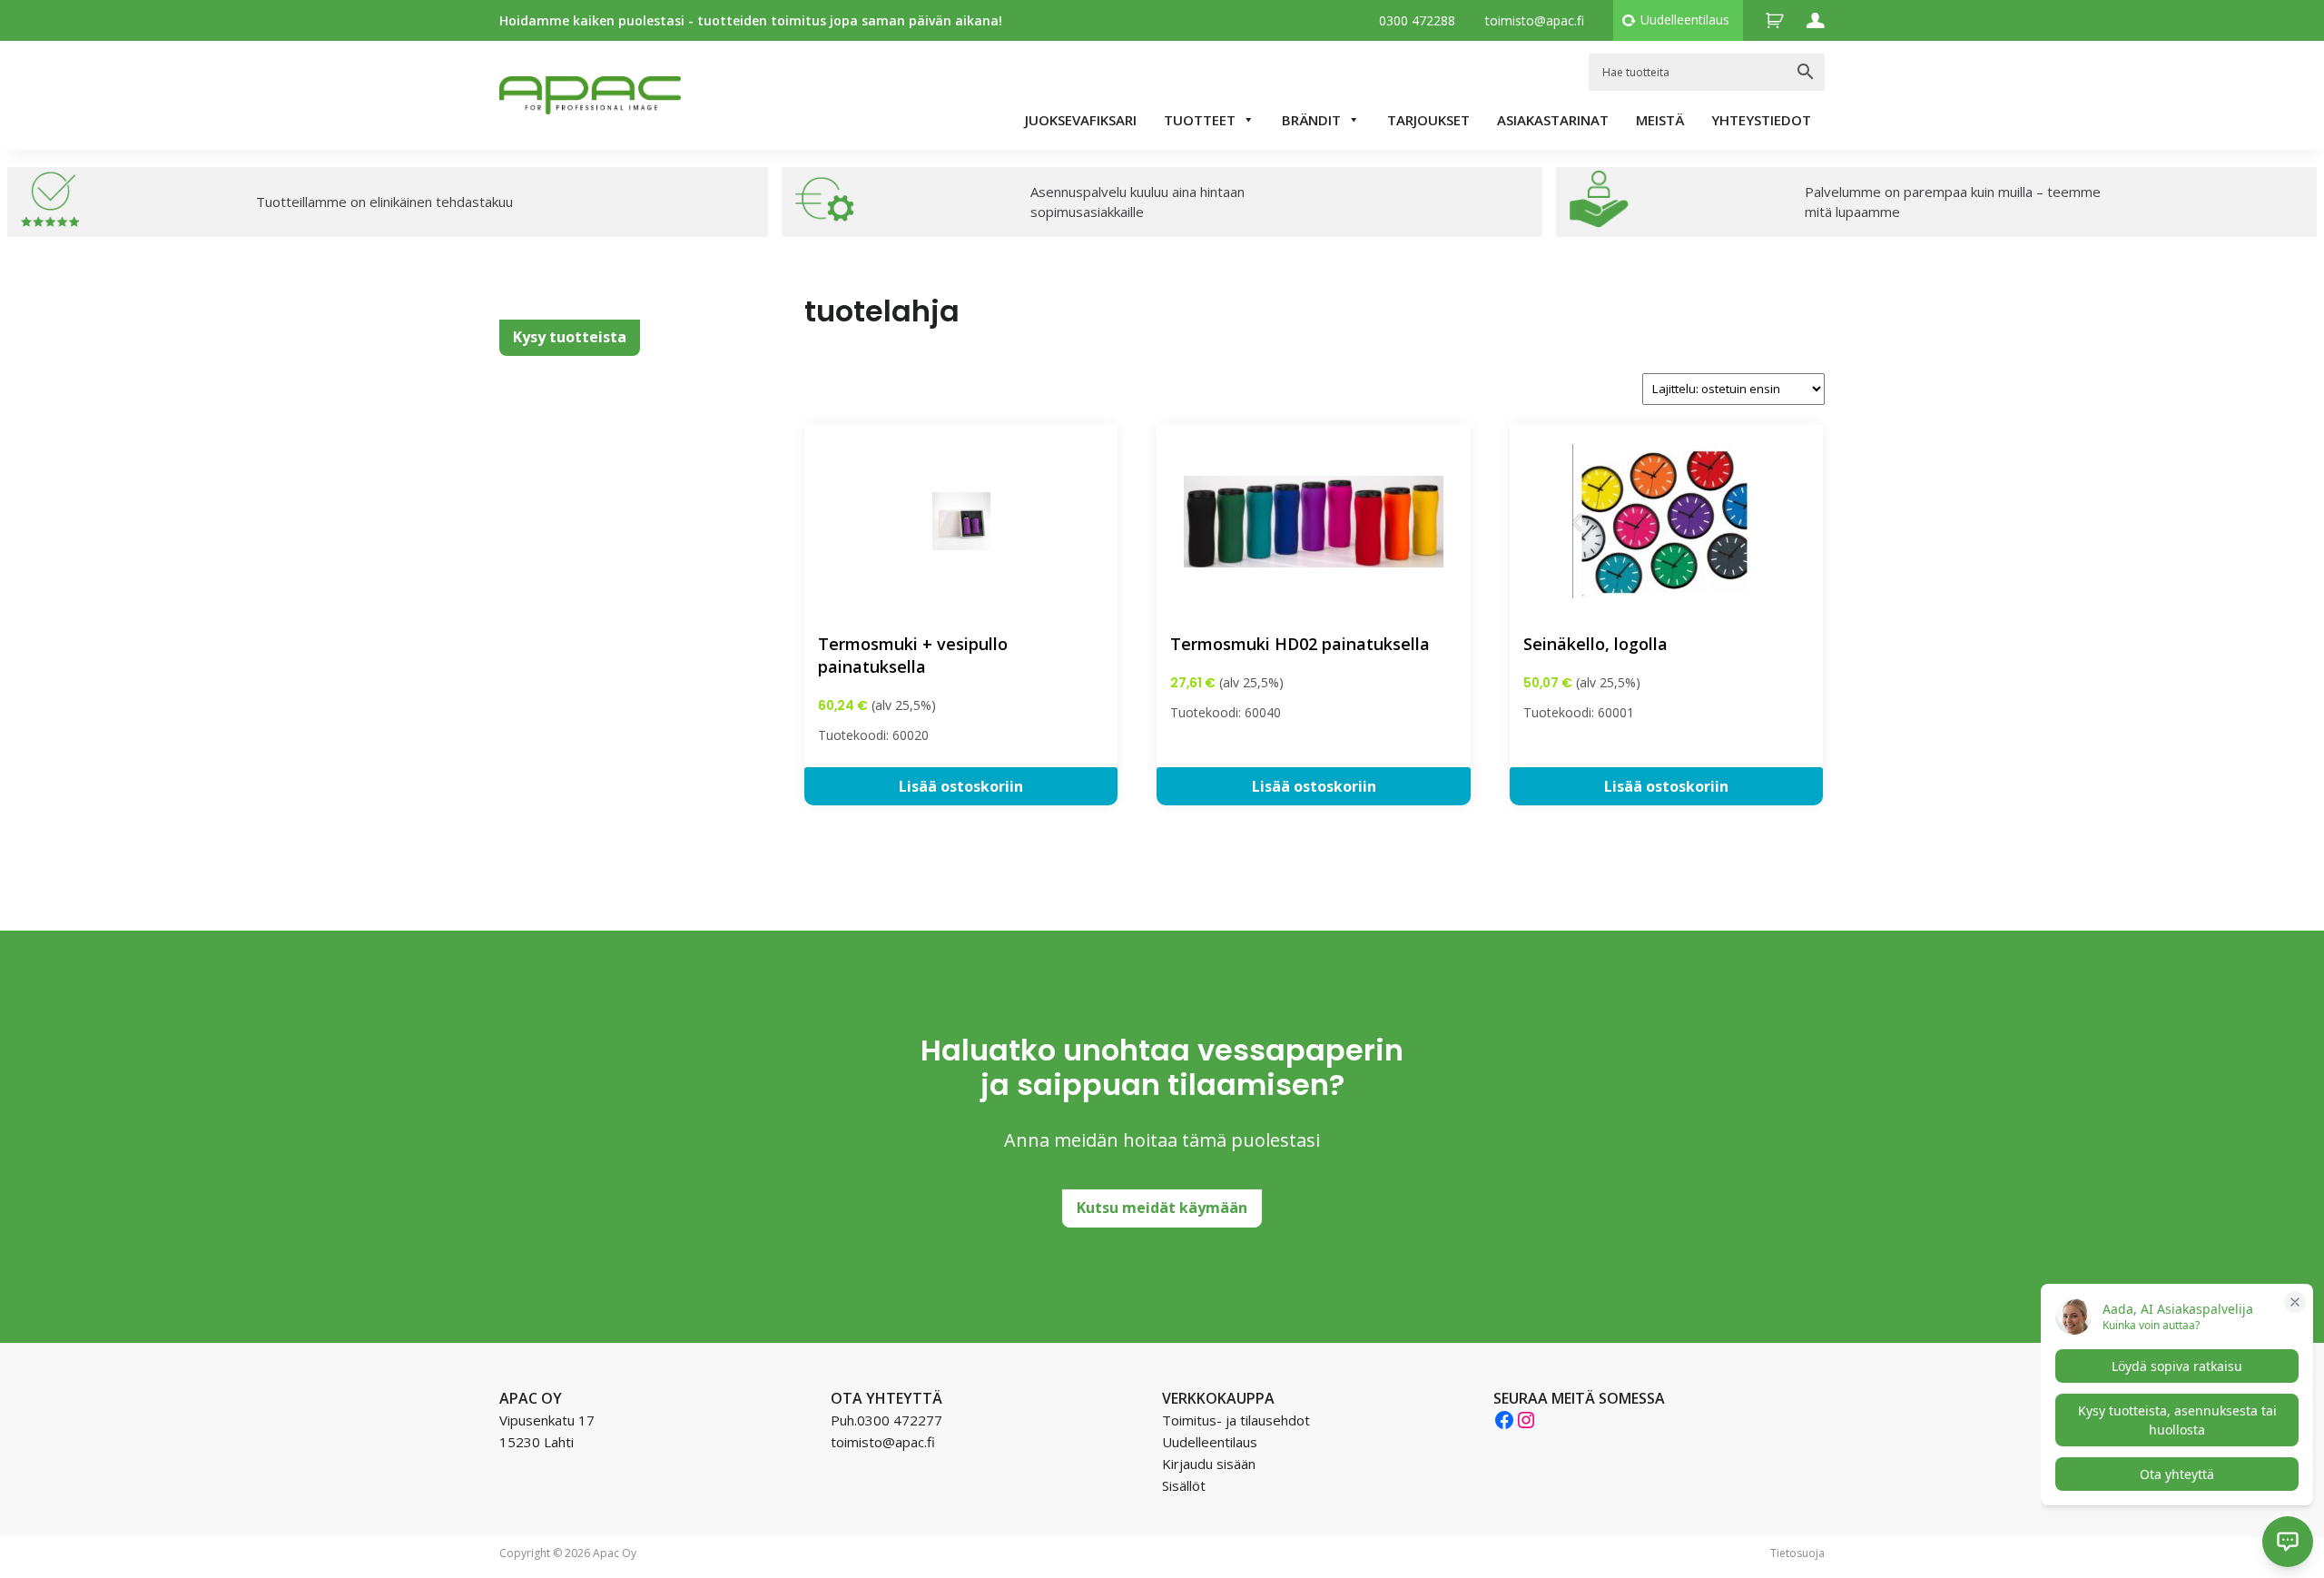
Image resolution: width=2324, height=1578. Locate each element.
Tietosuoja (1797, 1553)
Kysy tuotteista (570, 337)
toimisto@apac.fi (1535, 20)
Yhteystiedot (1761, 120)
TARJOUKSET (1428, 120)
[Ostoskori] (1775, 21)
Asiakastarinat (1553, 120)
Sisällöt (1184, 1485)
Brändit (1311, 120)
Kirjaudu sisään (1209, 1464)
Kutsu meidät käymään (1162, 1208)
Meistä (1660, 120)
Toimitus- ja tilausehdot (1236, 1420)
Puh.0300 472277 (886, 1420)
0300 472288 (1417, 20)
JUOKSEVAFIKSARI (1081, 120)
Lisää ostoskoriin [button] (961, 786)
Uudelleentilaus (1685, 20)
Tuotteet (1200, 120)
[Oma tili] (1816, 21)
